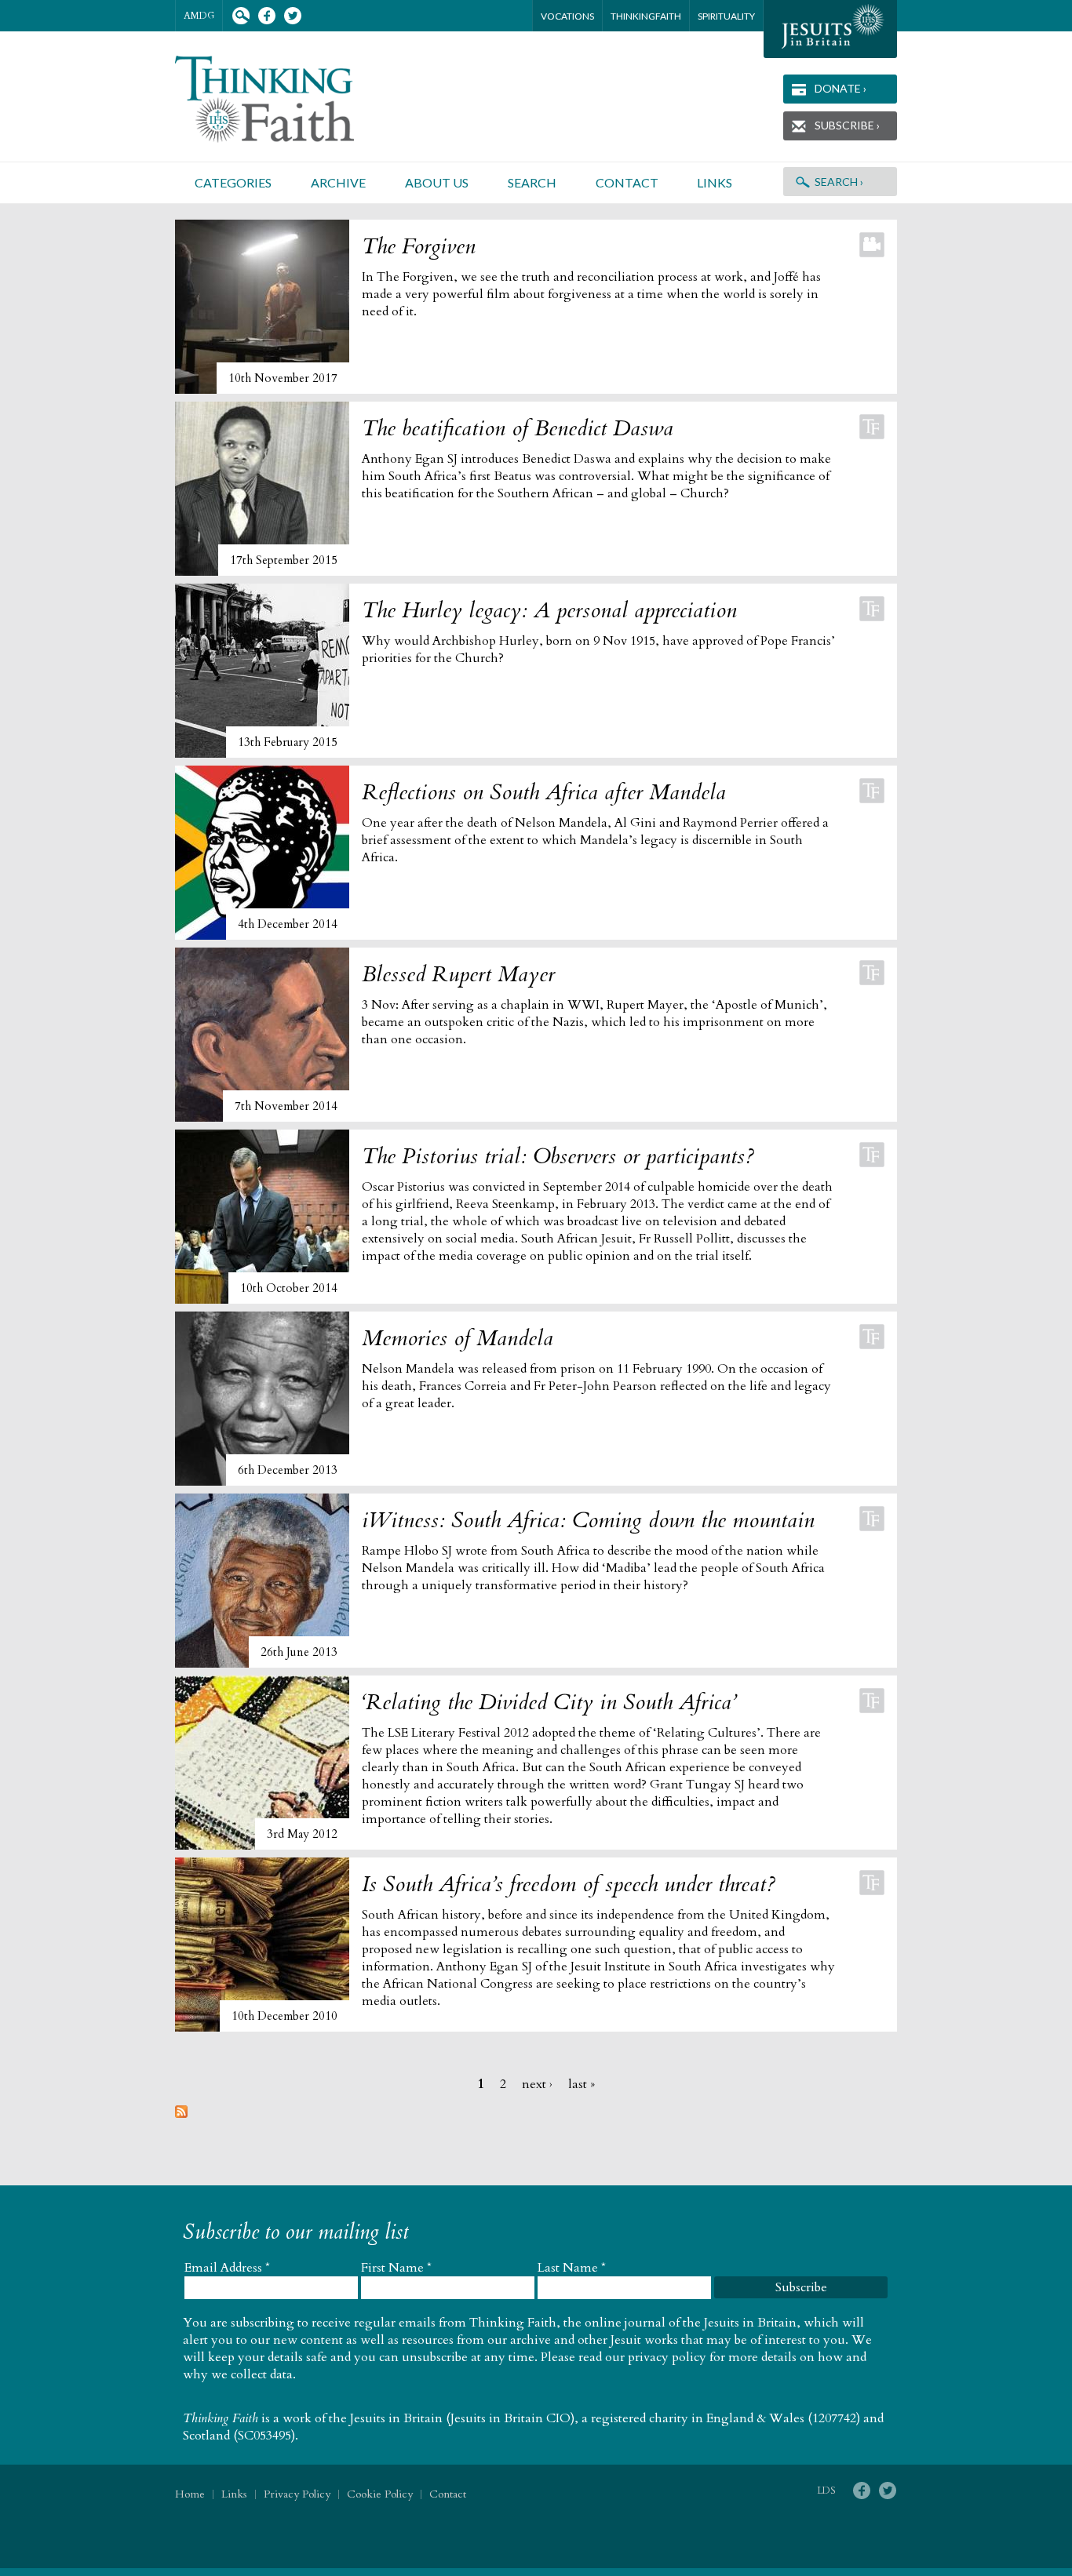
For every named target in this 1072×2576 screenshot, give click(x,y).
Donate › (840, 88)
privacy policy (667, 2357)
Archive (338, 182)
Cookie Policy (380, 2494)
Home (190, 2494)
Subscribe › (847, 125)
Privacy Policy (297, 2494)
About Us (437, 182)
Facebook (266, 16)
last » (582, 2084)
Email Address (227, 2268)
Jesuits (830, 29)
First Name (396, 2268)
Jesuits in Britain (396, 2418)
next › (537, 2084)
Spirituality (726, 16)
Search (241, 16)
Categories (233, 182)
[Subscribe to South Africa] (181, 2114)
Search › (839, 182)
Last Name (572, 2268)
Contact (627, 182)
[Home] (283, 99)
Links (715, 182)
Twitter (292, 16)
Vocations (567, 16)
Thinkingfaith (646, 16)
